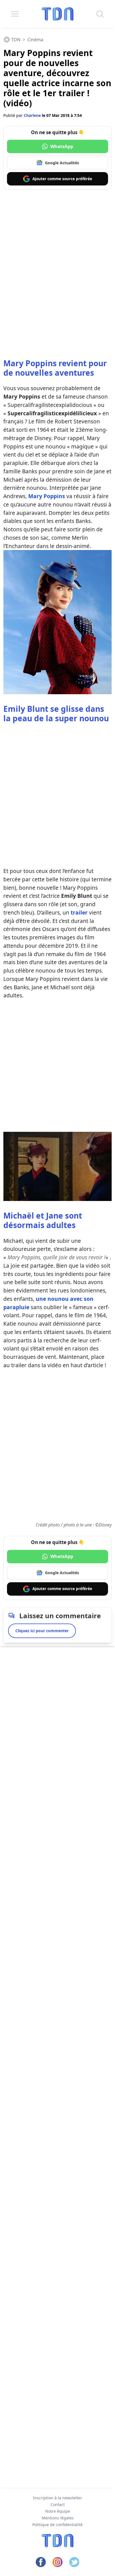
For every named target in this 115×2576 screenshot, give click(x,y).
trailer (79, 912)
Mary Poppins (47, 496)
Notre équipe (58, 2511)
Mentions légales (58, 2518)
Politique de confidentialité (57, 2525)
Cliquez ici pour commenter (42, 1631)
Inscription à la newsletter (57, 2498)
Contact (58, 2504)
